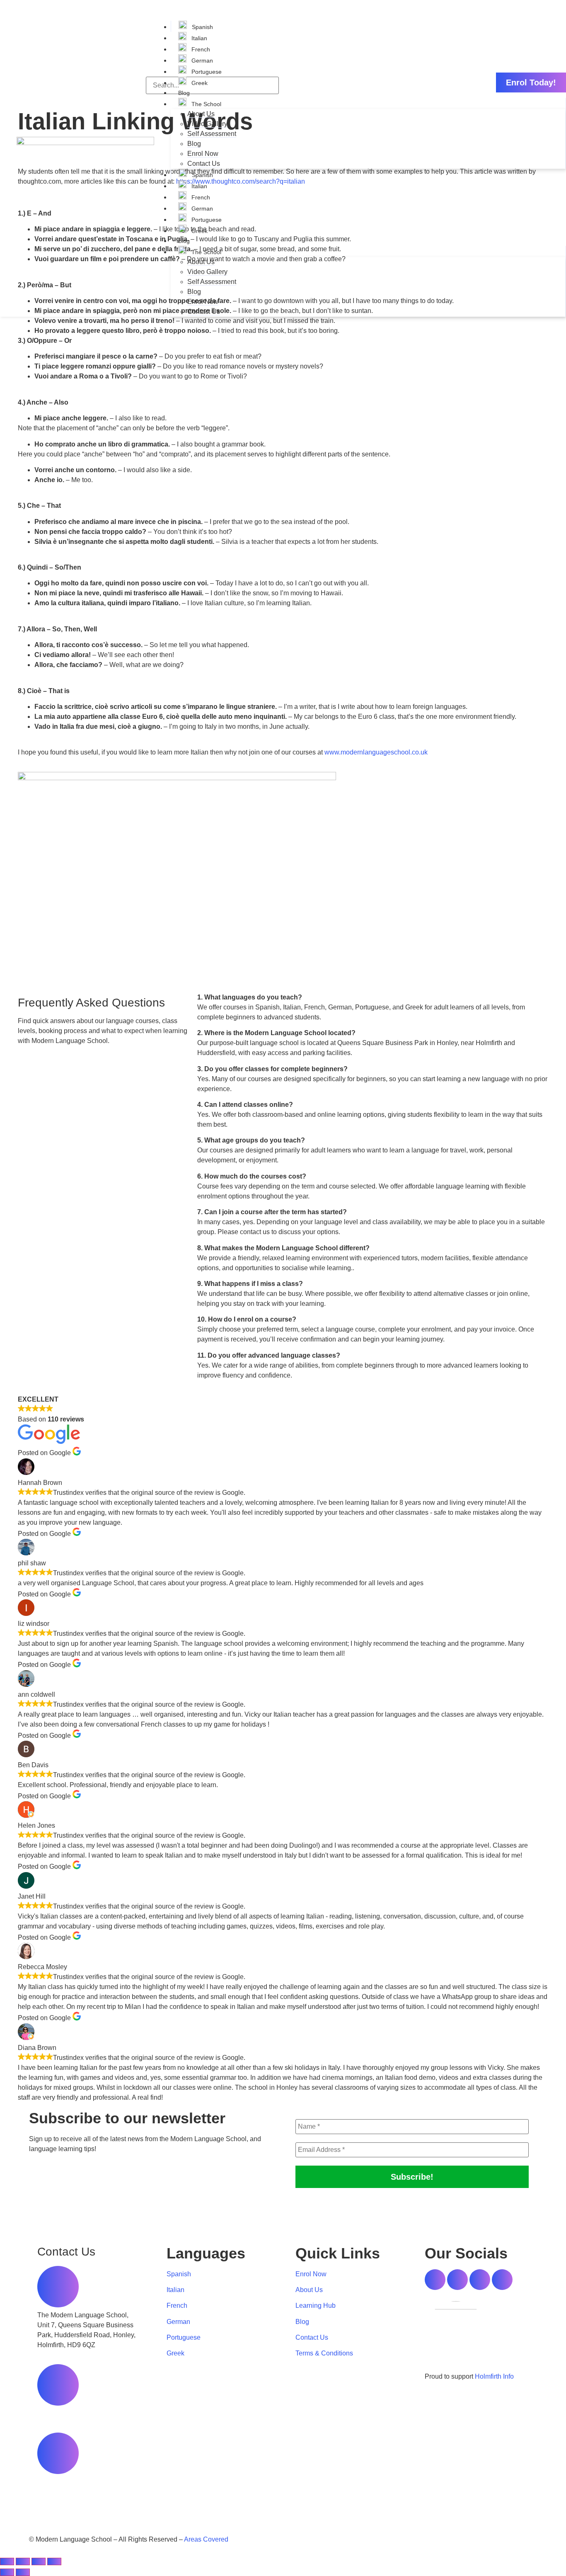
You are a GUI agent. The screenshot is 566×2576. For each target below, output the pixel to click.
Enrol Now (203, 154)
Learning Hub (316, 2306)
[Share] (39, 2561)
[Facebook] (435, 2280)
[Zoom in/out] (7, 2561)
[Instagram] (480, 2280)
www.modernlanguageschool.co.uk (376, 752)
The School (206, 104)
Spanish (202, 27)
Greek (199, 83)
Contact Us (204, 164)
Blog (184, 93)
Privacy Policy (308, 2539)
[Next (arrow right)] (23, 2572)
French (200, 49)
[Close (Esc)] (54, 2561)
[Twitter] (457, 2280)
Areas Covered (206, 2539)
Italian (198, 38)
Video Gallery (207, 124)
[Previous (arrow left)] (7, 2572)
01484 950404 (59, 2413)
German (201, 61)
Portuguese (206, 72)
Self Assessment (212, 134)
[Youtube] (502, 2280)
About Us (201, 114)
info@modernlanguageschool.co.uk (89, 2482)
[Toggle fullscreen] (23, 2561)
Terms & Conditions (324, 2353)
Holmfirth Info (494, 2376)
